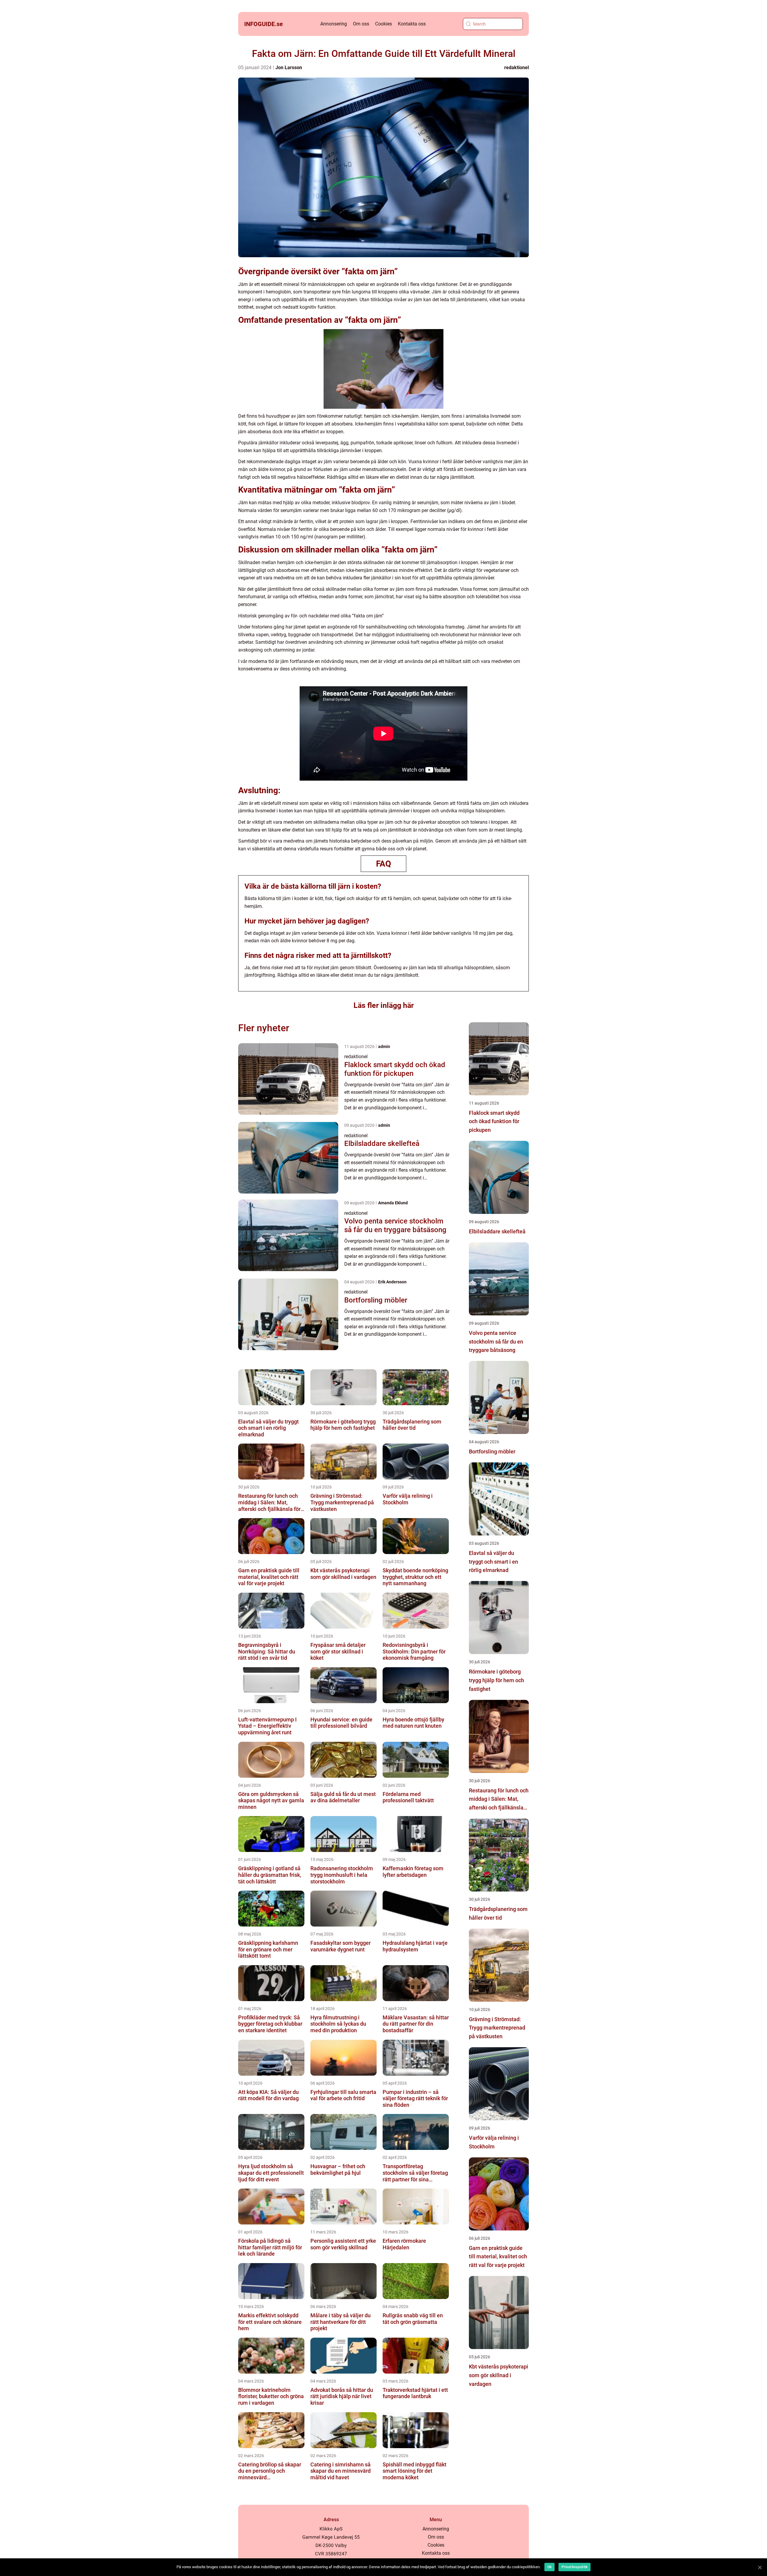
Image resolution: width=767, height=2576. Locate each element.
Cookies (383, 24)
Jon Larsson (289, 68)
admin (384, 1047)
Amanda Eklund (393, 1203)
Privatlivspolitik (575, 2567)
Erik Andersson (392, 1282)
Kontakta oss (412, 24)
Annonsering (334, 24)
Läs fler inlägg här (384, 1005)
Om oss (361, 24)
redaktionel (517, 68)
